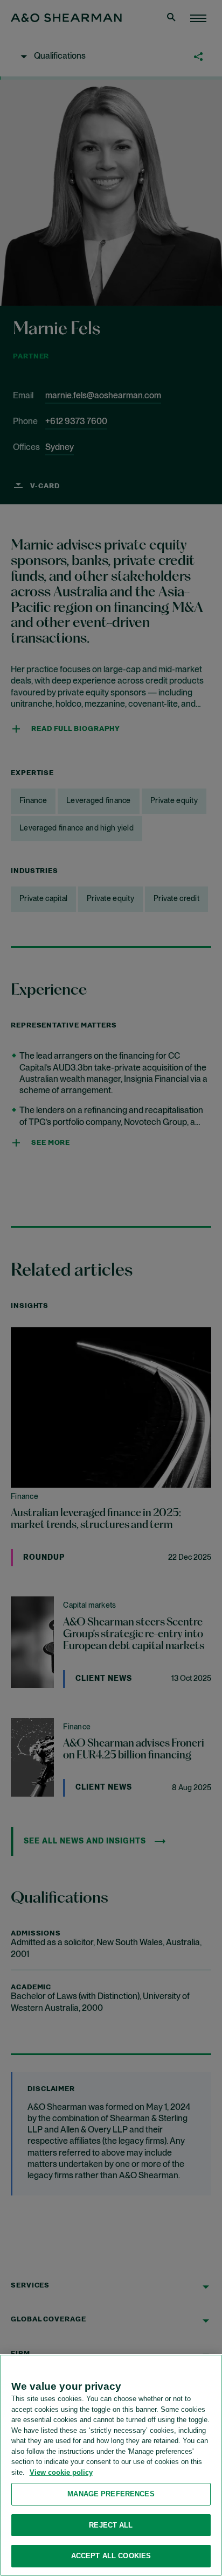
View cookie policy (61, 2472)
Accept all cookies (111, 2556)
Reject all (111, 2525)
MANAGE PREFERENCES (111, 2494)
